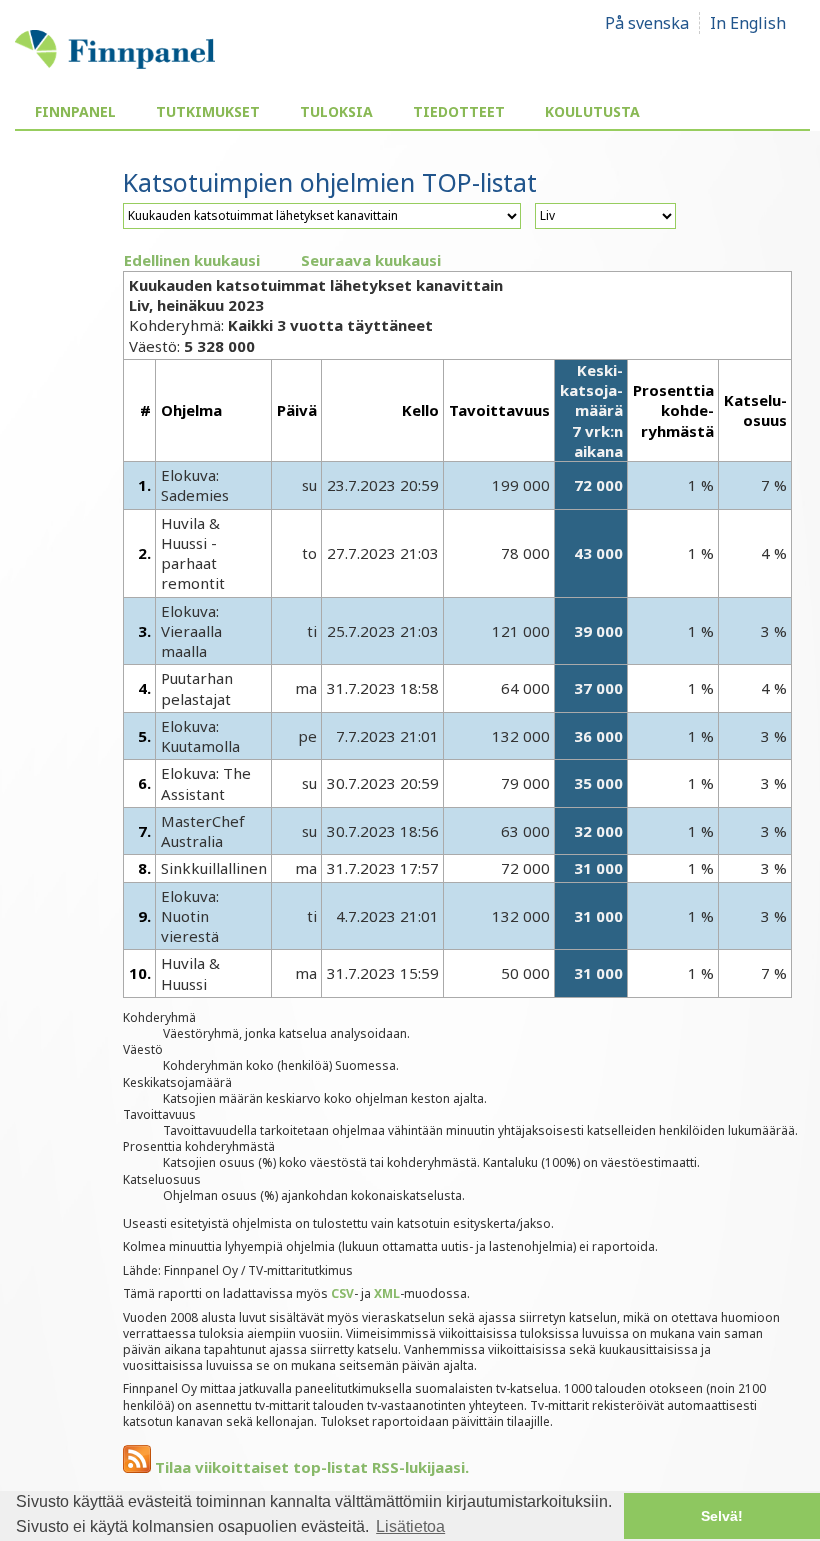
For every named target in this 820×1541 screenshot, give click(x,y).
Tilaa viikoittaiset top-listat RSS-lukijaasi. (310, 1467)
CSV (342, 1293)
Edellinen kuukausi (192, 260)
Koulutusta (592, 111)
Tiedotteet (459, 111)
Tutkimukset (208, 111)
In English (748, 23)
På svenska (647, 23)
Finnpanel (75, 111)
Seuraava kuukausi (371, 260)
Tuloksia (336, 111)
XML (387, 1293)
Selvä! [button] (722, 1516)
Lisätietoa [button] (410, 1526)
